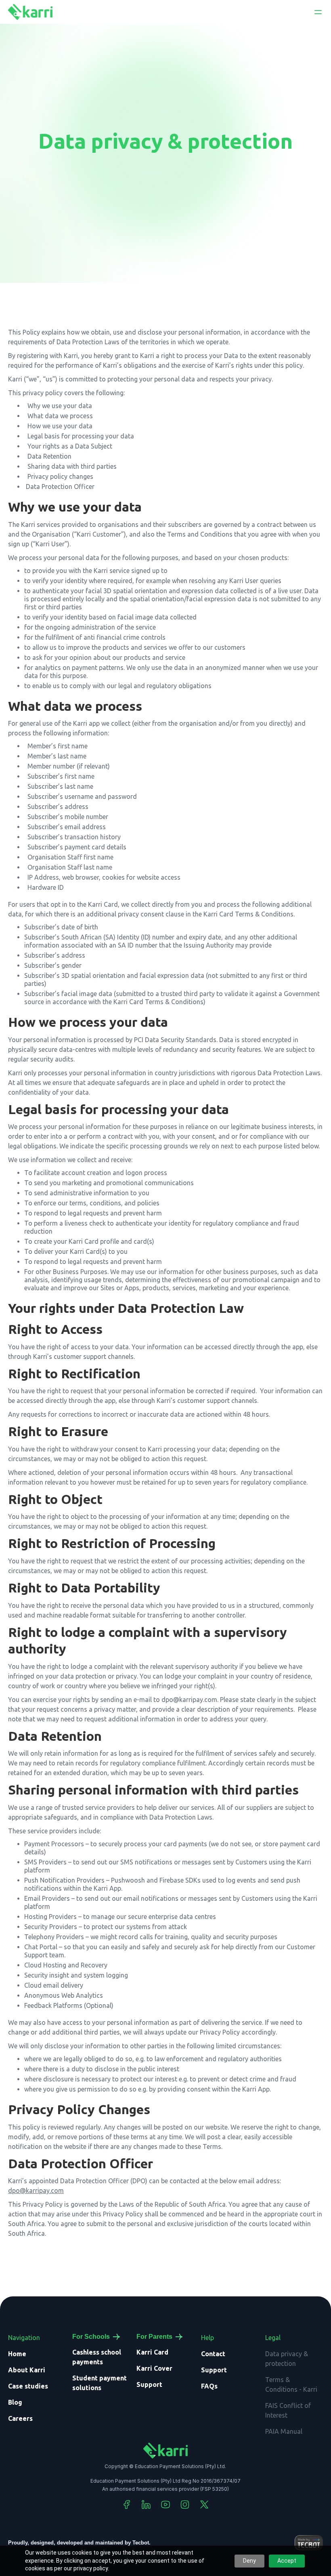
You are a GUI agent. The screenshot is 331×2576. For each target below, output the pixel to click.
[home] (30, 12)
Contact (213, 2354)
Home (17, 2354)
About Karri (27, 2370)
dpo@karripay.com (36, 2191)
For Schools (91, 2337)
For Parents (154, 2337)
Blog (15, 2402)
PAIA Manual (284, 2431)
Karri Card (152, 2352)
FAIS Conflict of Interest (288, 2410)
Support (149, 2384)
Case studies (28, 2386)
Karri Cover (154, 2368)
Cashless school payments (97, 2357)
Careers (20, 2418)
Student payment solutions (100, 2383)
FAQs (209, 2386)
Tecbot (141, 2543)
